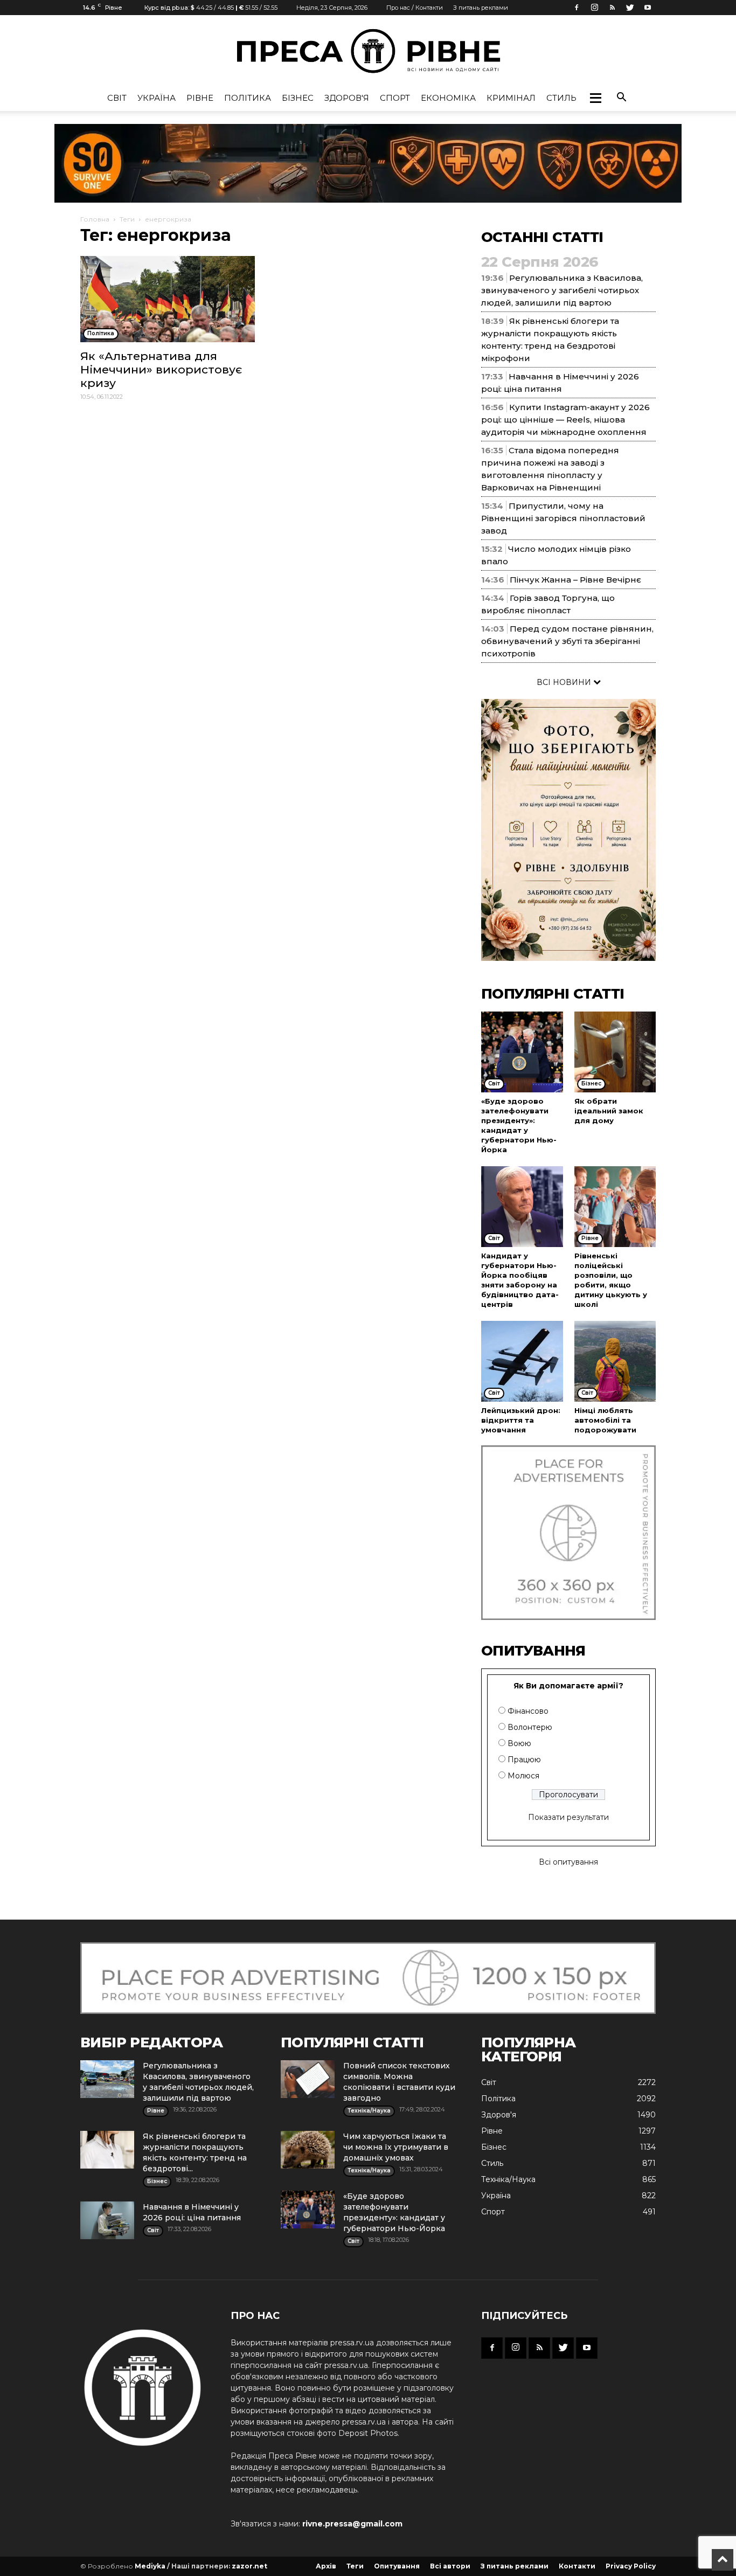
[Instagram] (594, 8)
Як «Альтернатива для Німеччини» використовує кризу (161, 369)
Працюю (524, 1760)
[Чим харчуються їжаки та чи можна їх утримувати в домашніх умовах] (308, 2150)
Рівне (200, 98)
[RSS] (612, 8)
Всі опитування (568, 1862)
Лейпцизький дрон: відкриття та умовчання (521, 1420)
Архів (326, 2566)
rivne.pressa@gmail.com (352, 2524)
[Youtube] (648, 8)
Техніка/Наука (508, 2179)
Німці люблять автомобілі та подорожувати (605, 1420)
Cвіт (117, 98)
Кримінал (511, 98)
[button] (595, 98)
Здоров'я (347, 98)
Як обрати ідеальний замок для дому (609, 1111)
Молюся (523, 1776)
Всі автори (450, 2566)
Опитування (397, 2566)
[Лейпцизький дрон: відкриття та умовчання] (522, 1361)
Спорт (395, 98)
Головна (95, 219)
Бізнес (298, 98)
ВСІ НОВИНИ (565, 682)
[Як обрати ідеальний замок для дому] (615, 1052)
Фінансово (528, 1711)
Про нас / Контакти (415, 8)
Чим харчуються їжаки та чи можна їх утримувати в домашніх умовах (396, 2147)
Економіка (448, 98)
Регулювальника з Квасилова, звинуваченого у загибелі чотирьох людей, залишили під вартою (562, 290)
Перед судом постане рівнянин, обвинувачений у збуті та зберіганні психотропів (567, 641)
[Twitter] (630, 8)
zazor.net (249, 2566)
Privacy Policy (631, 2566)
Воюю (519, 1743)
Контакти (577, 2566)
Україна (157, 98)
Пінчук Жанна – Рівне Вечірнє (575, 580)
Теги (127, 219)
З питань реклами (481, 8)
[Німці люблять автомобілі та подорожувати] (615, 1361)
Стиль (561, 98)
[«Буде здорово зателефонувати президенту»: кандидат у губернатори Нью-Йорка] (522, 1052)
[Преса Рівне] (368, 51)
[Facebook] (577, 8)
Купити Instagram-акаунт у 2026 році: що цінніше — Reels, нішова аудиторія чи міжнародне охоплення (565, 420)
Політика (248, 98)
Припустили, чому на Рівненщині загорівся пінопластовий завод (563, 518)
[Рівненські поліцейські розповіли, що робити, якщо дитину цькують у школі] (615, 1207)
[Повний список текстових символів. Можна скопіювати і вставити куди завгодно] (308, 2079)
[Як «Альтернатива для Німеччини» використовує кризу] (168, 299)
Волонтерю (530, 1727)
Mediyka (150, 2566)
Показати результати (568, 1817)
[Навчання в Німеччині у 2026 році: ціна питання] (107, 2220)
